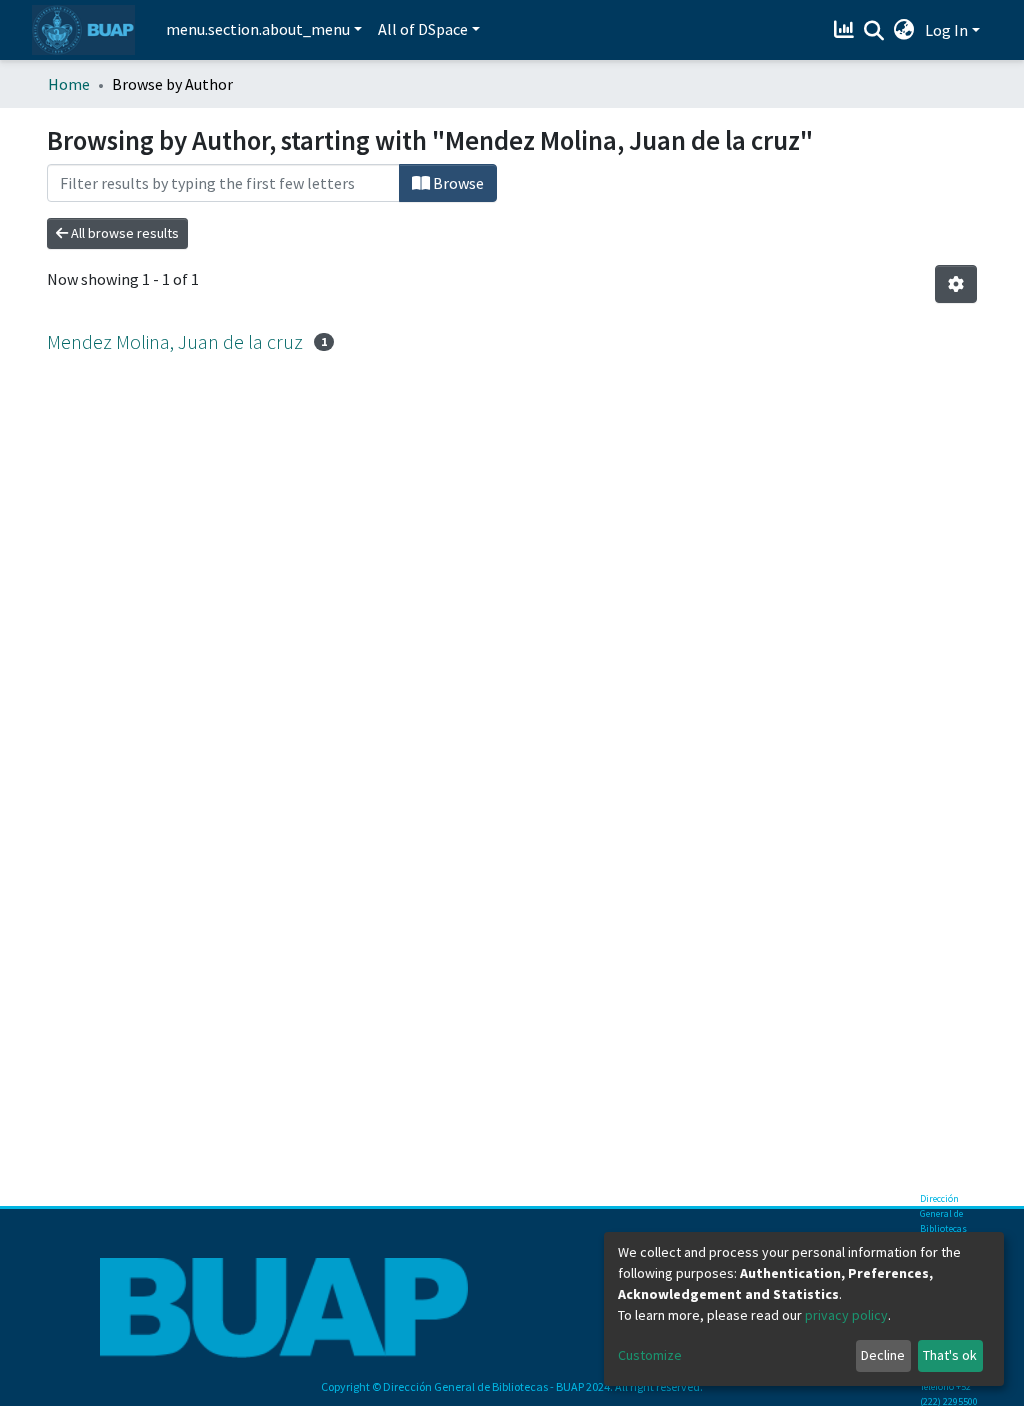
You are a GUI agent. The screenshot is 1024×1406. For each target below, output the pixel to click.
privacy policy (846, 1315)
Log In (946, 30)
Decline (883, 1355)
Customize (650, 1355)
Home (69, 84)
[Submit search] (874, 31)
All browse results (123, 233)
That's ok (950, 1355)
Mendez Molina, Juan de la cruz (175, 341)
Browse (457, 183)
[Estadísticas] (846, 30)
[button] (904, 30)
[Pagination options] (956, 284)
